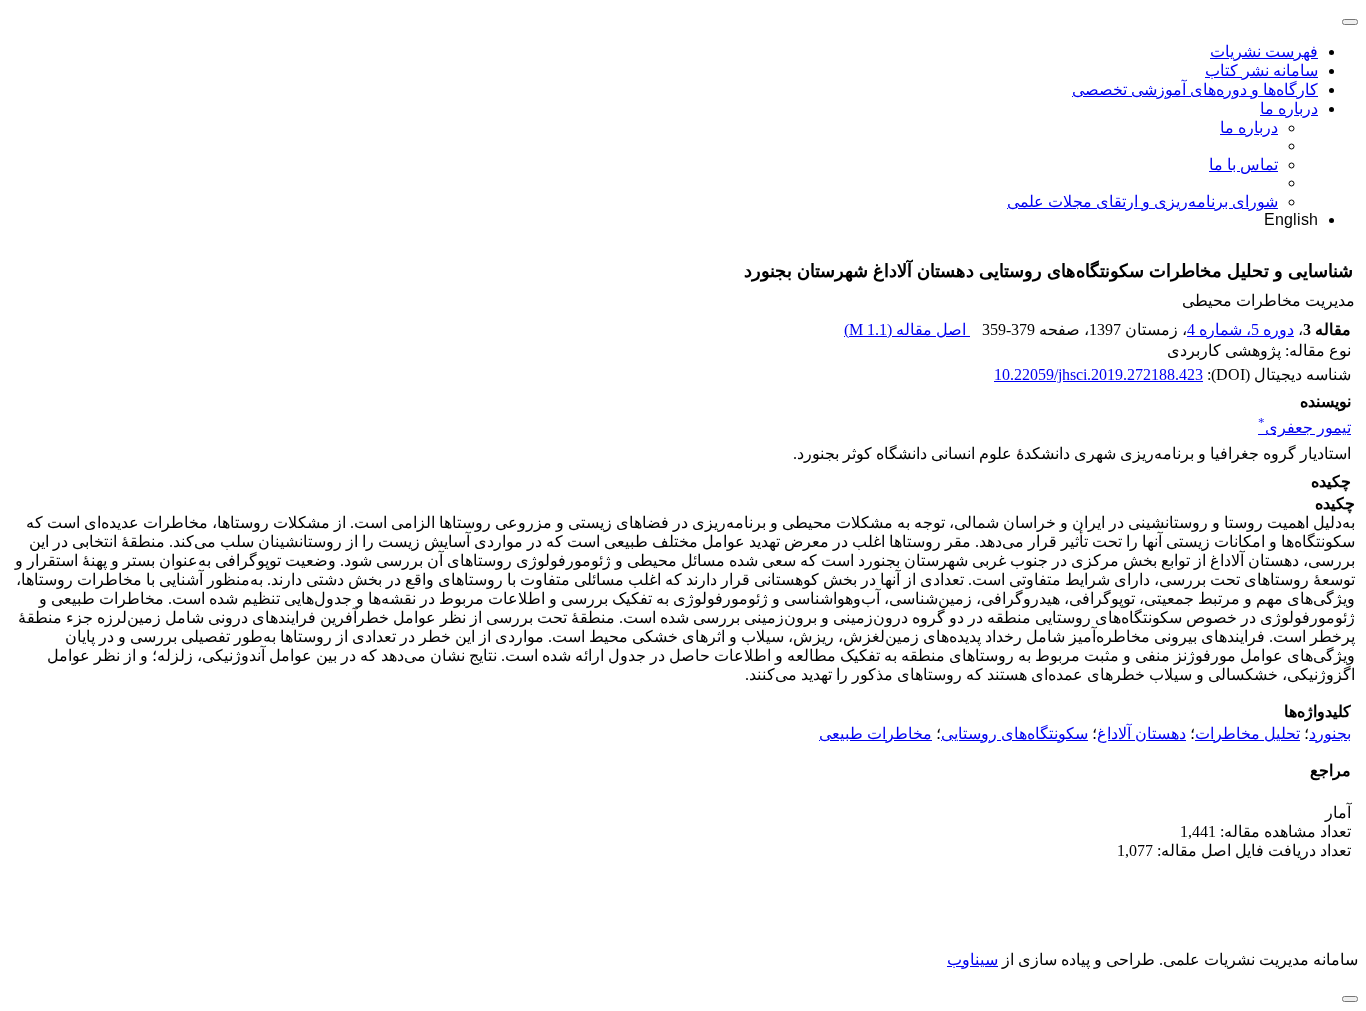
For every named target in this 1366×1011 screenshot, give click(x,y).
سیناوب (972, 959)
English (1291, 219)
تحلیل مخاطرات (1247, 733)
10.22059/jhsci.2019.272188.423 (1098, 374)
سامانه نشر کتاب (1261, 70)
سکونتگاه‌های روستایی (1014, 733)
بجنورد (1330, 733)
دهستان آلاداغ (1141, 733)
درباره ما (1289, 108)
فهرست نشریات (1264, 51)
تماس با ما (1243, 164)
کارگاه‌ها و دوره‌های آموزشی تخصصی (1195, 89)
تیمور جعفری (1304, 427)
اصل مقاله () (907, 329)
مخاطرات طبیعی (875, 733)
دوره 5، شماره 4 (1240, 329)
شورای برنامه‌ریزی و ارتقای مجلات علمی (1142, 201)
